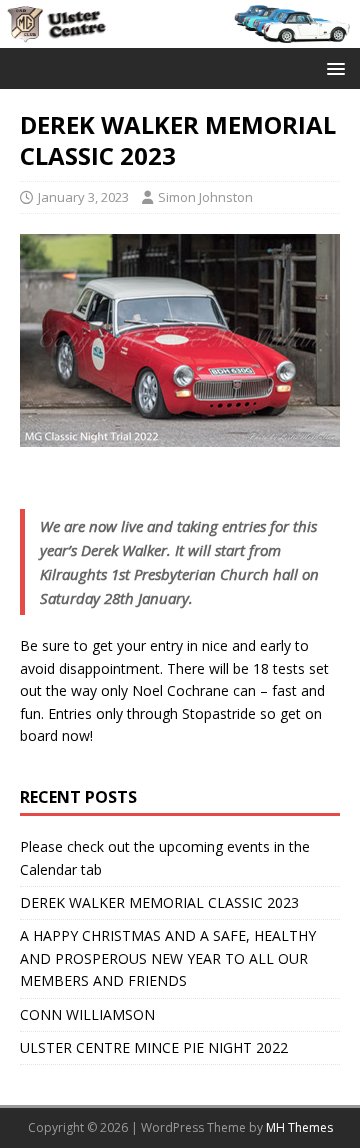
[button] (332, 67)
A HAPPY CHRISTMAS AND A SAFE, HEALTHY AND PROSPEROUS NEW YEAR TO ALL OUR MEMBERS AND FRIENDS (168, 958)
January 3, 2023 (83, 197)
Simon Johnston (205, 197)
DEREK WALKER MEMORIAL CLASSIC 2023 (159, 902)
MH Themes (299, 1127)
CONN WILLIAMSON (87, 1014)
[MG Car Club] (180, 35)
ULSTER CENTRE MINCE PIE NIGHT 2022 (154, 1047)
